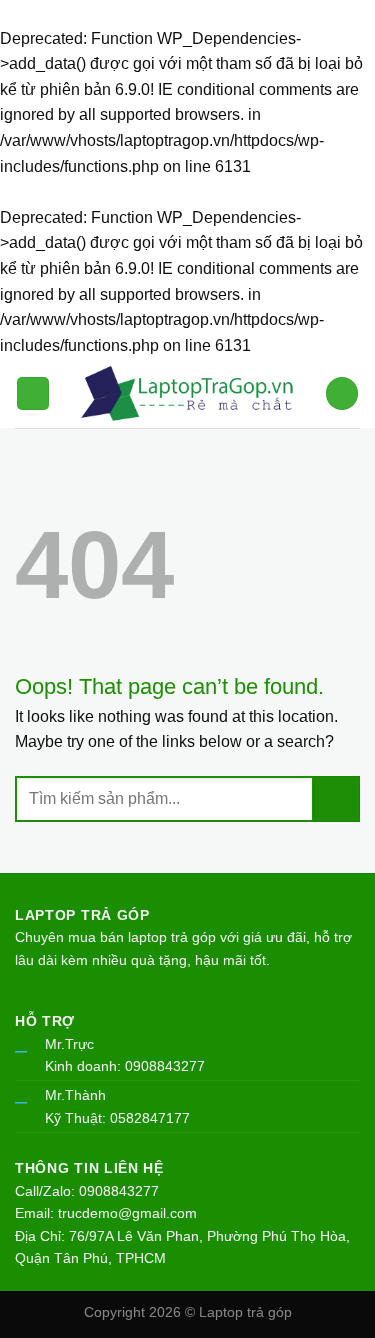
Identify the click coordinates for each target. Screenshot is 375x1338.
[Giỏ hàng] (342, 393)
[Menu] (33, 393)
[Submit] (337, 799)
